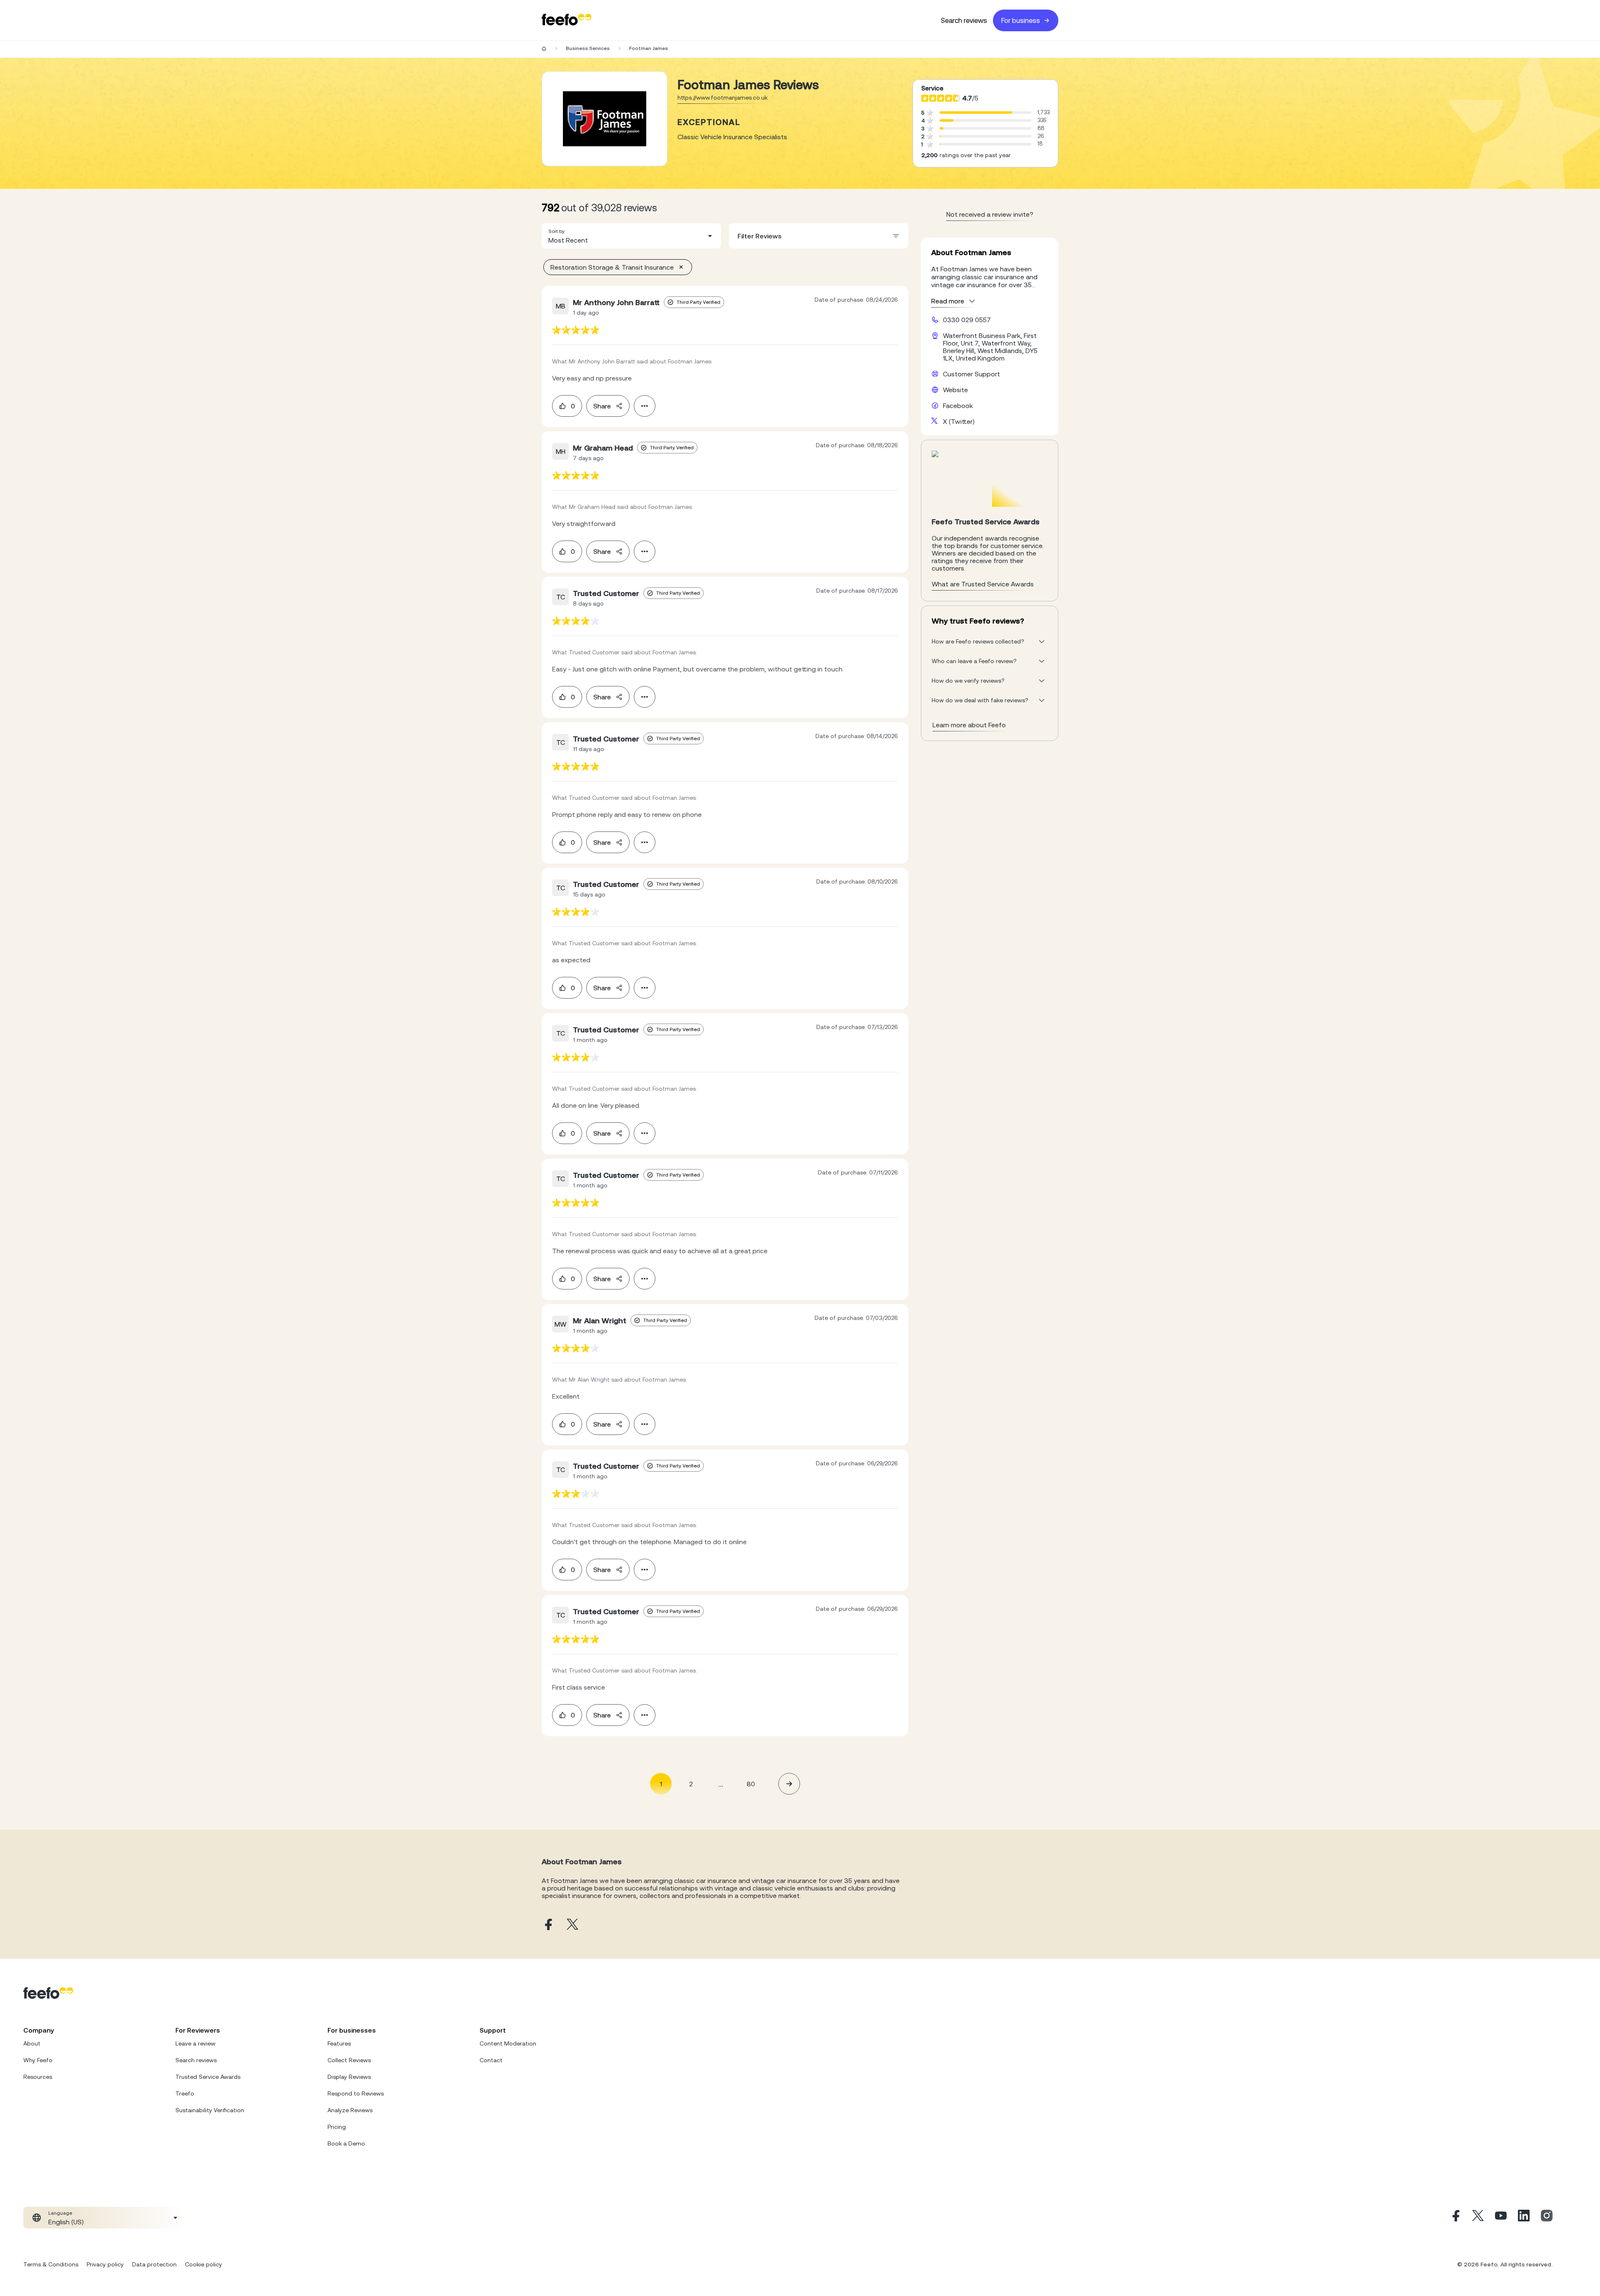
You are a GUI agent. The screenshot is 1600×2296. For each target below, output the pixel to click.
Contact (491, 2060)
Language (60, 2213)
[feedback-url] (576, 330)
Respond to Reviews (356, 2093)
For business (1021, 20)
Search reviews (964, 20)
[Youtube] (1501, 2218)
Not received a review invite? (990, 214)
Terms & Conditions (51, 2264)
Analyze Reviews (350, 2110)
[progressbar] (976, 113)
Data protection (154, 2264)
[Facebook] (1455, 2218)
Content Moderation (508, 2043)
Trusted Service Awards (208, 2077)
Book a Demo (346, 2143)
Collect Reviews (349, 2060)
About (32, 2043)
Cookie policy (204, 2264)
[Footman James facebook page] (547, 1925)
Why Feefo (38, 2060)
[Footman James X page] (572, 1925)
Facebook (958, 406)
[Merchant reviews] (605, 119)
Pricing (337, 2127)
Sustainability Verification (210, 2110)
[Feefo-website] (567, 20)
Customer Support (971, 374)
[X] (1478, 2218)
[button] (631, 236)
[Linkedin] (1524, 2218)
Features (339, 2043)
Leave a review (195, 2043)
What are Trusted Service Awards (983, 584)
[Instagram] (1547, 2218)
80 (751, 1784)
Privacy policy (105, 2264)
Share (602, 406)
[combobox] (631, 236)
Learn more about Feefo (969, 725)
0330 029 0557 (967, 320)
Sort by (556, 231)
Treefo (185, 2093)
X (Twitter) (959, 421)
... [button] (721, 1784)
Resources (38, 2077)
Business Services (588, 48)
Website (955, 390)
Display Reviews (349, 2077)
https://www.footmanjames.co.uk (722, 98)
